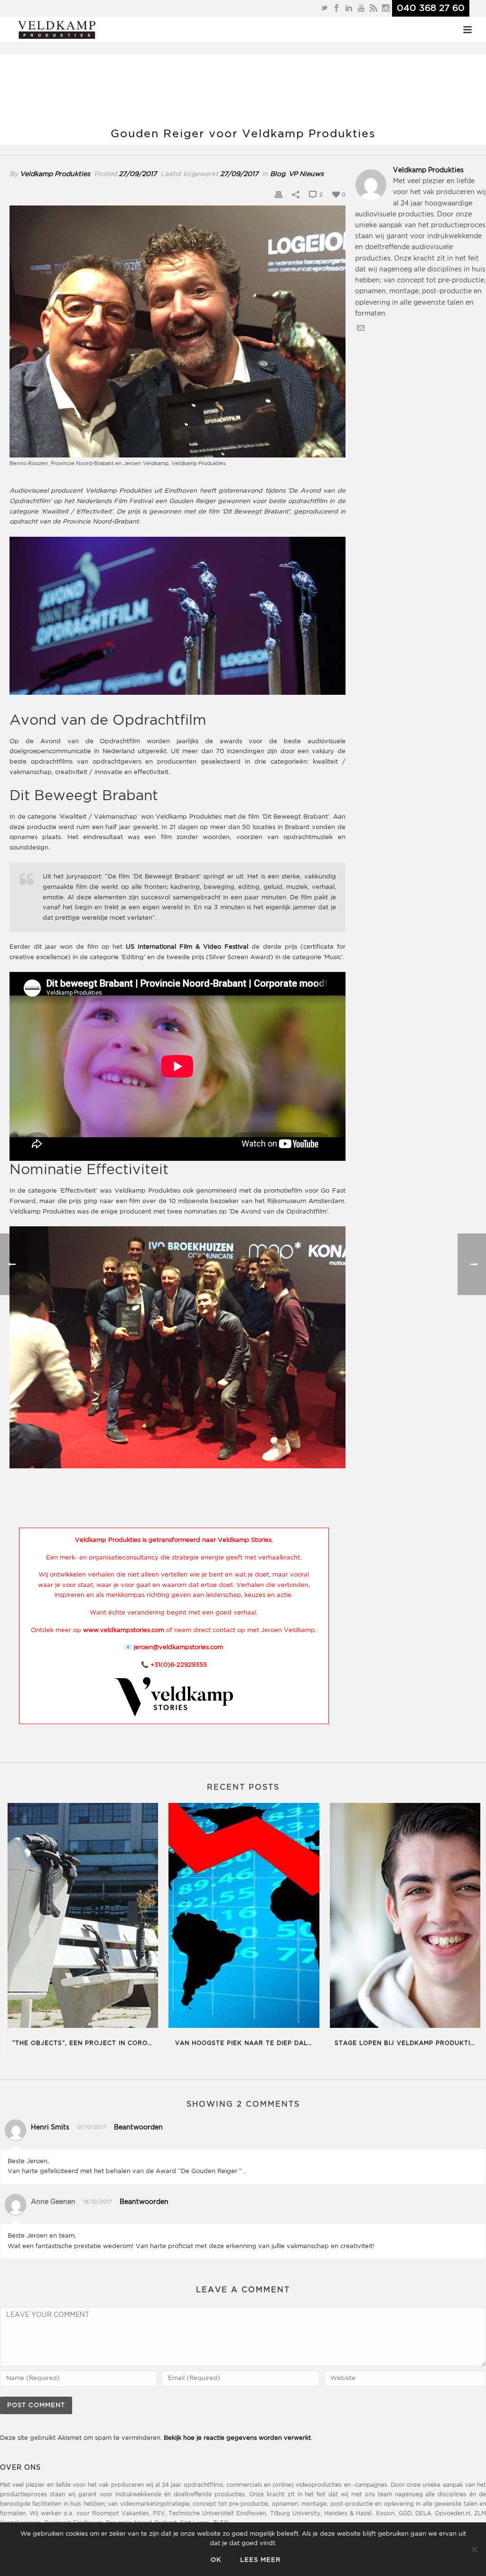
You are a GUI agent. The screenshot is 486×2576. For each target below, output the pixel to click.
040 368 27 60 (431, 8)
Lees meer (260, 2560)
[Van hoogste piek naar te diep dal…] (244, 1917)
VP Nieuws (306, 174)
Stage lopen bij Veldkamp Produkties (407, 2043)
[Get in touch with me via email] (361, 330)
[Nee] (474, 2549)
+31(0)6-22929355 (179, 1665)
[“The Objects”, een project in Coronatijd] (83, 1917)
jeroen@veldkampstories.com (178, 1647)
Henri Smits (50, 2128)
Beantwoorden (138, 2128)
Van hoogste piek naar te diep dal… (244, 2043)
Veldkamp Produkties (55, 174)
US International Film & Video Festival (187, 947)
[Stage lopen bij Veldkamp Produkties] (405, 1917)
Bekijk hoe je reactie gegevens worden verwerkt (237, 2438)
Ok (216, 2560)
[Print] (279, 195)
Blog (278, 174)
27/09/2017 (138, 174)
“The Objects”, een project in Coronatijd (85, 2043)
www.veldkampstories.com (124, 1630)
